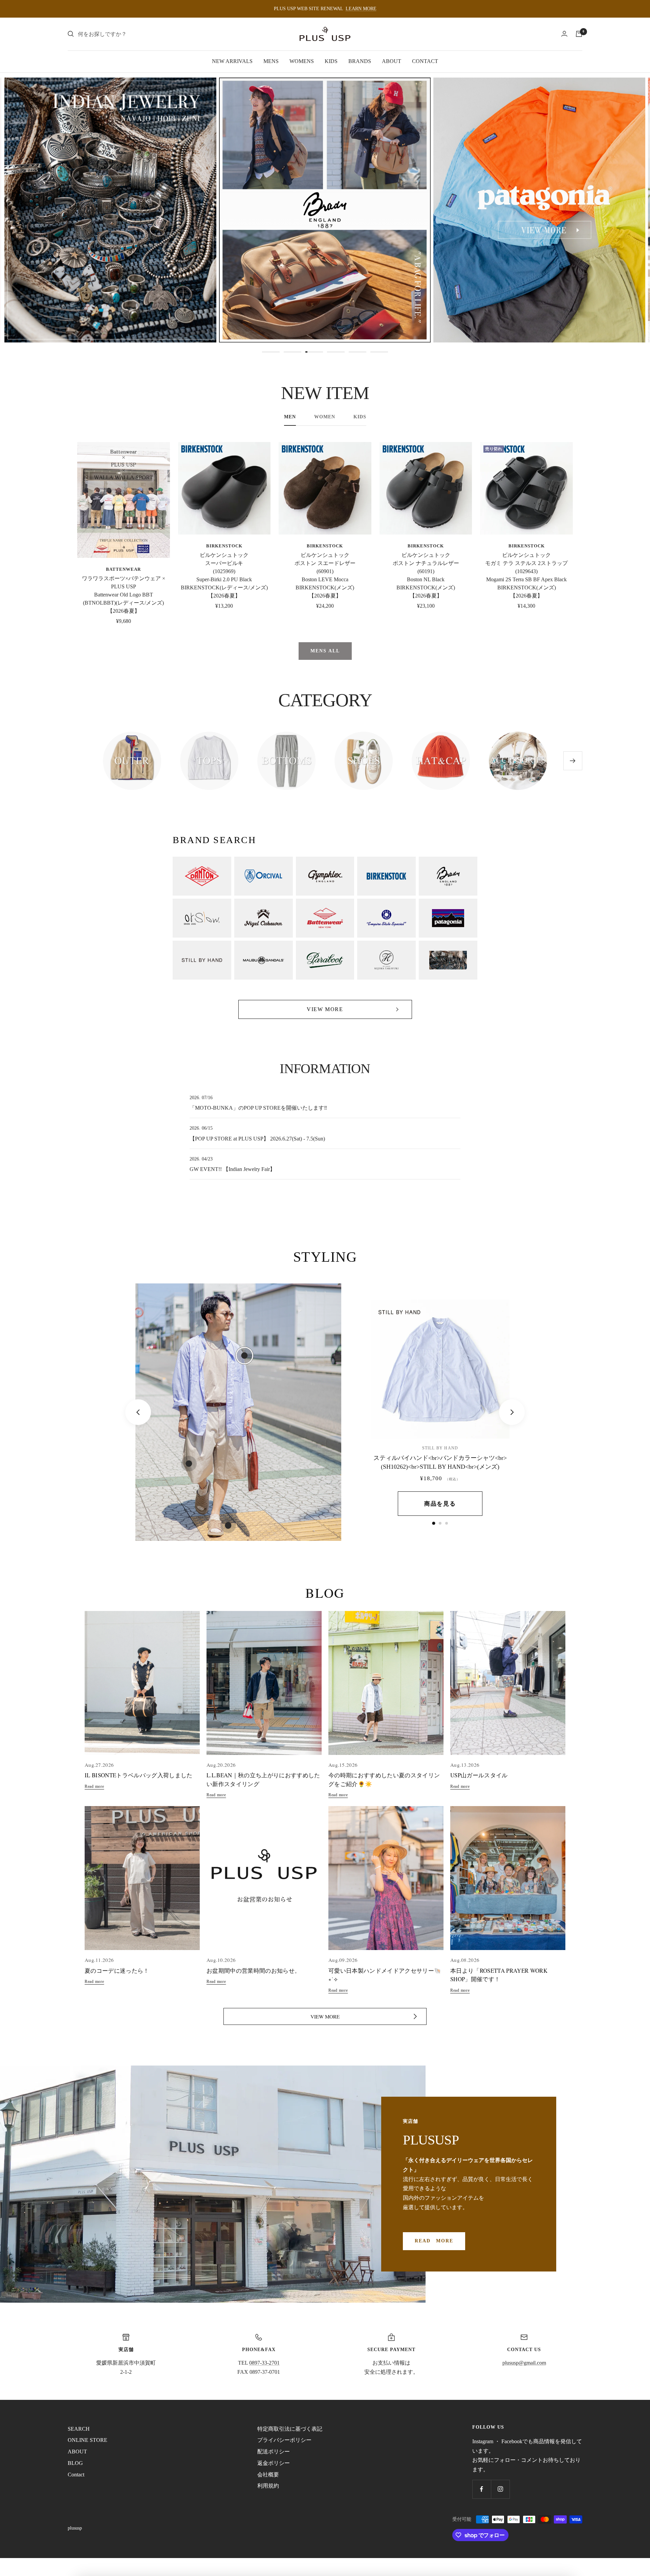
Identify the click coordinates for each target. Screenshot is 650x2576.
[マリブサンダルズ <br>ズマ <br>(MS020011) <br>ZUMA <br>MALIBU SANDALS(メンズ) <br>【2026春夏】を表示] (447, 1523)
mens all (325, 651)
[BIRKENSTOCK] (386, 876)
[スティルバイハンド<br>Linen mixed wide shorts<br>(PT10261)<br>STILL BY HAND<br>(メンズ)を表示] (440, 1523)
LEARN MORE (361, 9)
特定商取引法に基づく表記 (290, 2429)
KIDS (331, 61)
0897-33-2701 (264, 2363)
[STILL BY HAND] (202, 960)
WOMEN (325, 417)
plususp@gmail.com (524, 2363)
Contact (76, 2475)
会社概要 (268, 2475)
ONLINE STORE (88, 2440)
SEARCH (79, 2429)
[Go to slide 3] (314, 352)
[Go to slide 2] (292, 352)
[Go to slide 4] (336, 352)
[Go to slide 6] (379, 352)
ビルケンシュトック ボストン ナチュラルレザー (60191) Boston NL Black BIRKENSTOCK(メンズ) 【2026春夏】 (426, 575)
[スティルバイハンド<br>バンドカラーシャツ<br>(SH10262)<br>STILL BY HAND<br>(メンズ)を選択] (244, 1356)
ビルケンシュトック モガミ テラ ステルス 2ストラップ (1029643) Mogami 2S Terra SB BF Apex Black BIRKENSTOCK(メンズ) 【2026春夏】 (526, 575)
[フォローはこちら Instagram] (500, 2489)
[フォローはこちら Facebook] (482, 2489)
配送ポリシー (274, 2452)
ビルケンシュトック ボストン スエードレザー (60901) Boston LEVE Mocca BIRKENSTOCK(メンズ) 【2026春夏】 (325, 575)
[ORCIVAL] (264, 876)
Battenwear (123, 569)
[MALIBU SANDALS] (264, 960)
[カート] (579, 34)
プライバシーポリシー (284, 2440)
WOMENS (302, 61)
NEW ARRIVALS (232, 61)
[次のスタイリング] (512, 1412)
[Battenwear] (325, 918)
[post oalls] (386, 918)
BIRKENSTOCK (224, 546)
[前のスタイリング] (138, 1412)
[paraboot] (325, 960)
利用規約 (268, 2486)
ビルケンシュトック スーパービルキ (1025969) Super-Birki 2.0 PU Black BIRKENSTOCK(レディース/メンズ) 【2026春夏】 (224, 575)
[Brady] (448, 876)
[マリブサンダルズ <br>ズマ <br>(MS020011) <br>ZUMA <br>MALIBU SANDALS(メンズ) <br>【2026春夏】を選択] (228, 1525)
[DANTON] (202, 876)
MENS (271, 61)
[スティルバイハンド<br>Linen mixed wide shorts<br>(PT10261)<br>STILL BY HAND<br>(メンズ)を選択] (189, 1464)
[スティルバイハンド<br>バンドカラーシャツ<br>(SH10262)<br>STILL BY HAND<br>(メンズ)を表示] (434, 1523)
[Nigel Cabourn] (264, 918)
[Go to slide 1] (271, 352)
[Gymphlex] (325, 876)
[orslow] (202, 918)
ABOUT (392, 61)
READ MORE (434, 2241)
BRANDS (360, 61)
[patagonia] (448, 918)
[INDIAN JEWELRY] (448, 960)
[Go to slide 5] (357, 352)
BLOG (75, 2463)
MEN (290, 417)
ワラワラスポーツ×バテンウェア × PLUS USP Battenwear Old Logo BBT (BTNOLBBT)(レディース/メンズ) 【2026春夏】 (124, 595)
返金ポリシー (274, 2463)
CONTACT (425, 61)
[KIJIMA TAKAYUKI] (386, 960)
